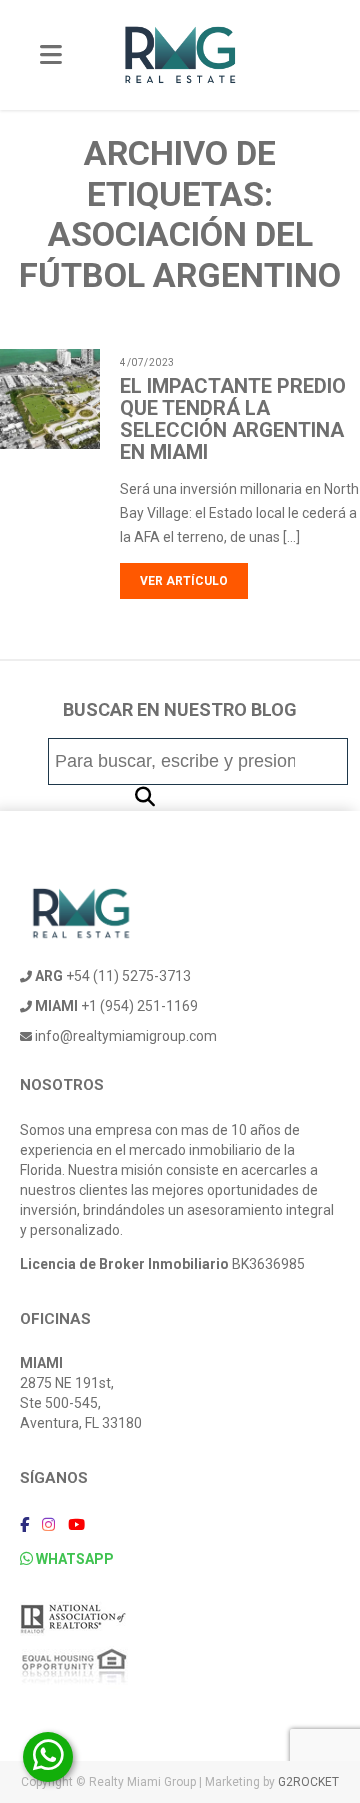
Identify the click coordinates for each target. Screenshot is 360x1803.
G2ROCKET (308, 1782)
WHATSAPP (73, 1559)
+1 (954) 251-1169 (116, 1006)
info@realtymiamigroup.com (124, 1036)
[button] (145, 797)
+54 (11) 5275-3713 (113, 976)
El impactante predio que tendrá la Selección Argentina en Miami (233, 419)
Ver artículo (184, 581)
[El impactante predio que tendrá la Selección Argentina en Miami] (89, 437)
